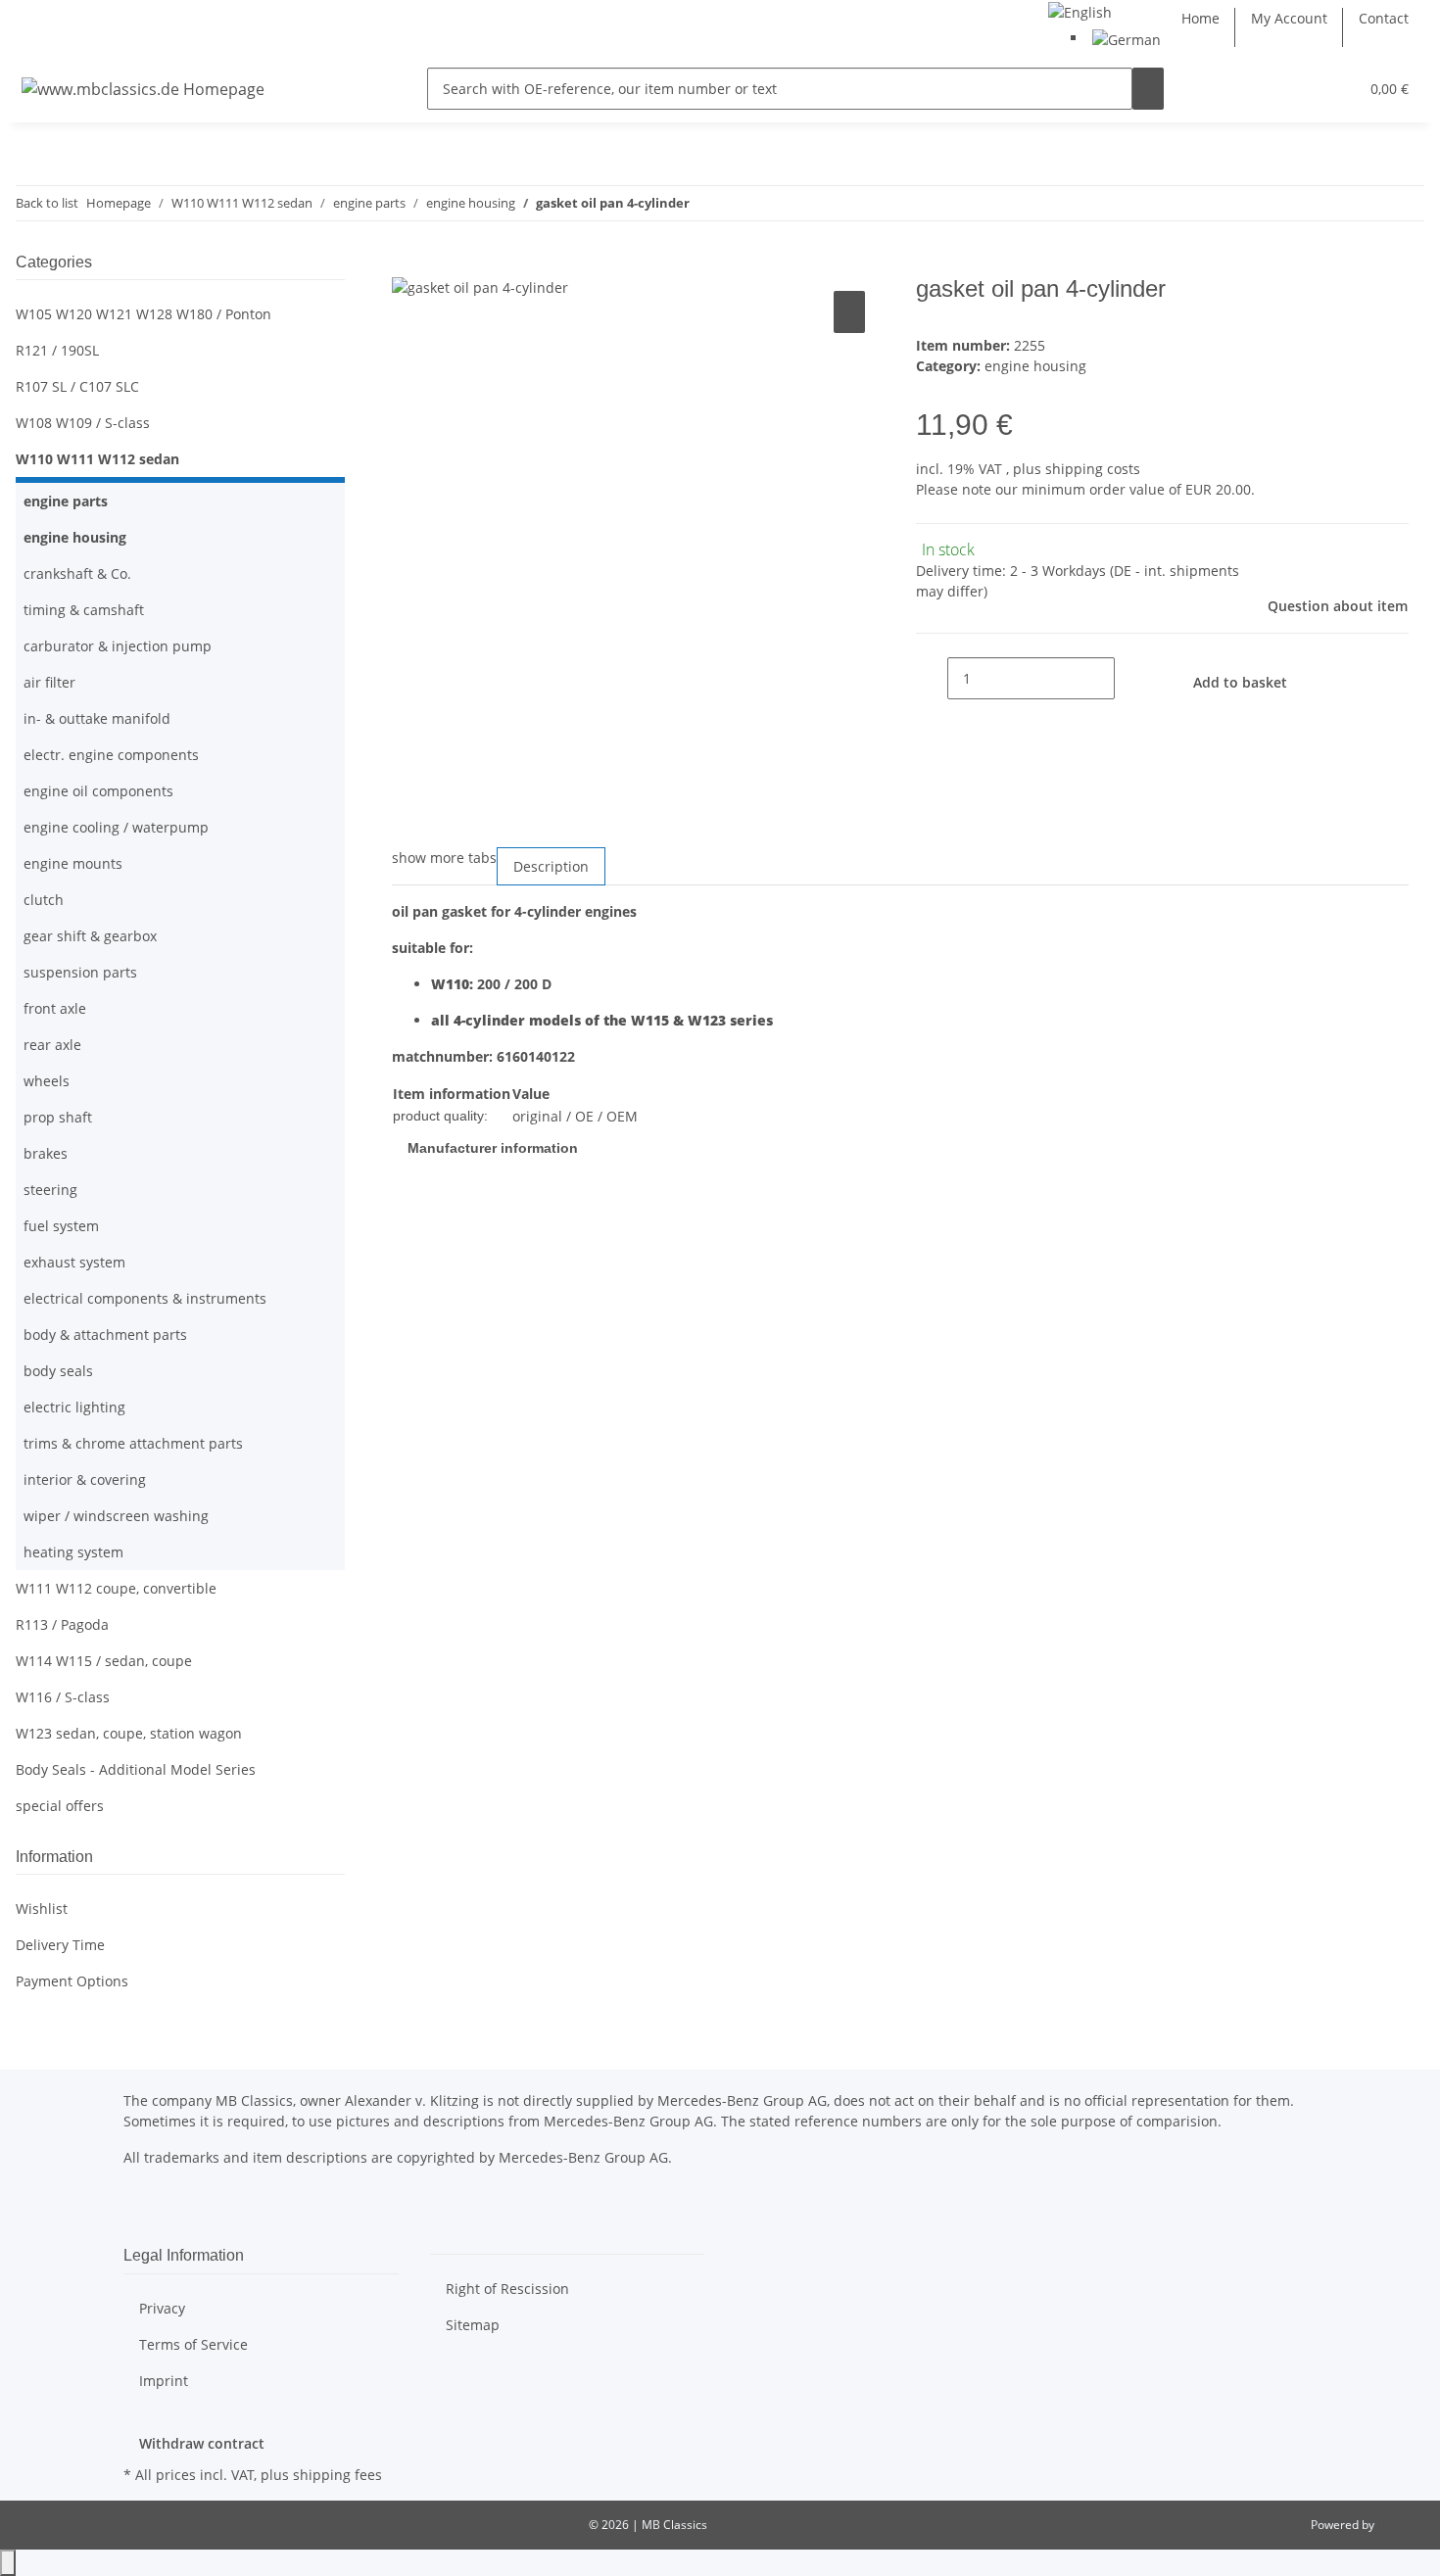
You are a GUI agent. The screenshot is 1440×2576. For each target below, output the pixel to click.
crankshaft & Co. (77, 573)
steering (50, 1190)
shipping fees (337, 2475)
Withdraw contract (202, 2443)
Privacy (162, 2308)
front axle (55, 1008)
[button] (1304, 89)
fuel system (61, 1226)
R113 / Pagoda (62, 1624)
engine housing (1035, 366)
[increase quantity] (1130, 678)
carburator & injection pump (118, 646)
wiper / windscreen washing (116, 1516)
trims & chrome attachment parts (133, 1443)
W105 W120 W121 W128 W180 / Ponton (144, 314)
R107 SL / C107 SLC (77, 386)
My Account (1289, 18)
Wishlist (42, 1908)
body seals (58, 1371)
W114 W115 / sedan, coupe (104, 1661)
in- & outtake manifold (97, 718)
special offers (60, 1806)
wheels (47, 1081)
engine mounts (73, 863)
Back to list (47, 203)
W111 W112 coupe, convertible (116, 1588)
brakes (46, 1153)
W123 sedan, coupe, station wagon (129, 1733)
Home (1200, 18)
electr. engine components (111, 755)
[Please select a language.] (1080, 10)
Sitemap (473, 2325)
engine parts (66, 501)
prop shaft (58, 1117)
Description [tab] (551, 866)
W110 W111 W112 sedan (97, 459)
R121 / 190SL (57, 350)
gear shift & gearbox (90, 936)
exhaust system (74, 1262)
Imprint (164, 2381)
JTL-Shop (1401, 2525)
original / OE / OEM (575, 1116)
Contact (1384, 18)
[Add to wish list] (849, 312)
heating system (73, 1552)
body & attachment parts (105, 1335)
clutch (44, 900)
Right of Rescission (507, 2289)
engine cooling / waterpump (116, 827)
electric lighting (74, 1407)
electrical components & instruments (145, 1298)
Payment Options (72, 1981)
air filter (49, 682)
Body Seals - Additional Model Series (136, 1769)
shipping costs (1093, 469)
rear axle (52, 1045)
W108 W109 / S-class (83, 423)
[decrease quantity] (932, 678)
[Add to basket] (408, 264)
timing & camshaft (84, 610)
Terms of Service (193, 2344)
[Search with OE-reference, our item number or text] (1148, 89)
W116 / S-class (63, 1697)
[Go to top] (8, 2563)
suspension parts (80, 972)
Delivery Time (60, 1945)
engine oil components (98, 791)
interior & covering (85, 1479)
